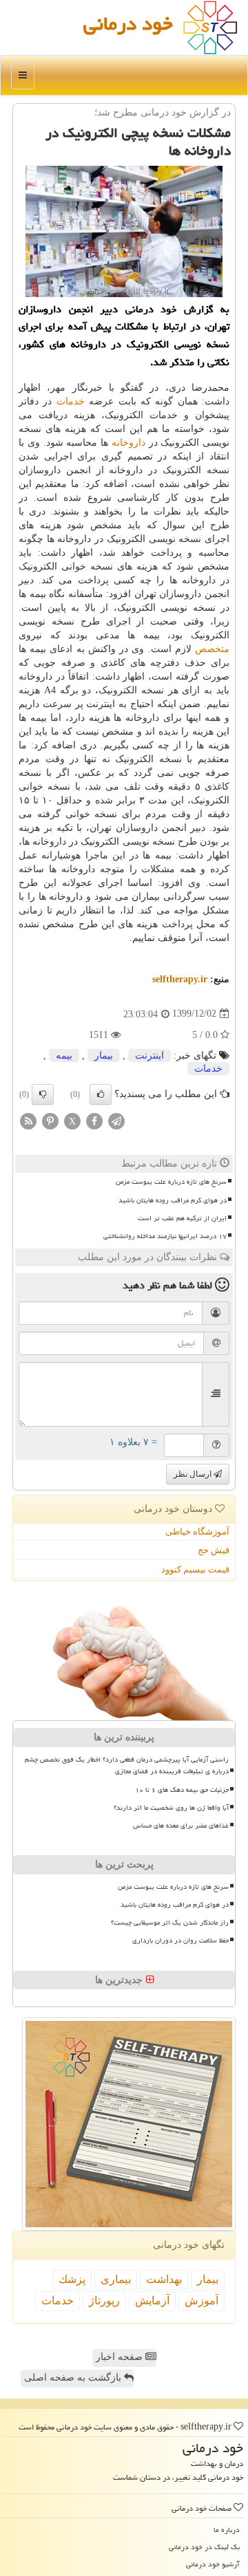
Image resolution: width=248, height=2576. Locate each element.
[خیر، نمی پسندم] (43, 1094)
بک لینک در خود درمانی (204, 2547)
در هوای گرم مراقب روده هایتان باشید (173, 1200)
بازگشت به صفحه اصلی (74, 2378)
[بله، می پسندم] (101, 1094)
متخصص (212, 649)
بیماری (116, 2279)
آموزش (201, 2301)
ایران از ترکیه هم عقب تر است (182, 1218)
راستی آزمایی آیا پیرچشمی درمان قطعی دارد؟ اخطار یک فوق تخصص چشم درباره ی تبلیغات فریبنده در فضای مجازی (127, 1765)
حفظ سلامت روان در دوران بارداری (180, 1940)
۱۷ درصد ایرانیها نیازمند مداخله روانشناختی (165, 1236)
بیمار (104, 1056)
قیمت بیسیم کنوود (195, 1569)
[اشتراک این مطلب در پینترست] (50, 1121)
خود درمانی (128, 23)
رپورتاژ (104, 2301)
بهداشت (164, 2279)
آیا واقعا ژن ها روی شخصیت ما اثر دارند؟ (171, 1808)
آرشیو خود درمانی (213, 2564)
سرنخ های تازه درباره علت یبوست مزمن (171, 1182)
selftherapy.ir (180, 979)
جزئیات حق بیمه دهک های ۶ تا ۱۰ (182, 1790)
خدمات (71, 401)
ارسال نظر (194, 1474)
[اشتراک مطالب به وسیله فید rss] (28, 1121)
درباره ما (227, 2530)
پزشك (72, 2279)
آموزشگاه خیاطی (197, 1531)
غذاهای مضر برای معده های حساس (181, 1826)
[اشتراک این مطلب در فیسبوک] (94, 1121)
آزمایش (152, 2301)
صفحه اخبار (121, 2357)
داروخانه (128, 443)
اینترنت (149, 1056)
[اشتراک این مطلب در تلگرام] (116, 1121)
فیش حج (214, 1550)
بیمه (64, 1056)
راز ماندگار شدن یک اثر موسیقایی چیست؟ (170, 1923)
